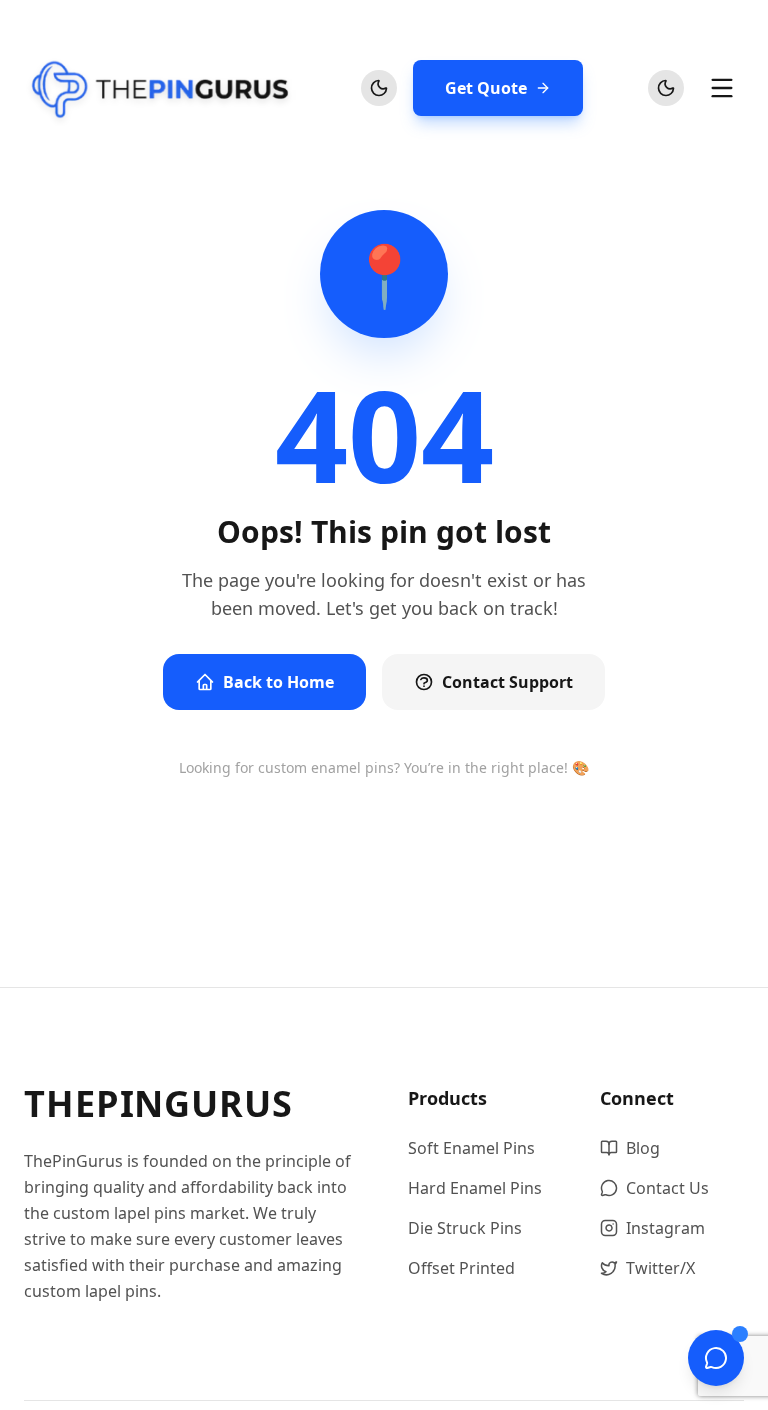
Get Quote (486, 88)
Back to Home (278, 682)
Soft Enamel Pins (471, 1148)
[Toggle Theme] (379, 88)
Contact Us (667, 1188)
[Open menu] (722, 88)
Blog (643, 1148)
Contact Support (507, 682)
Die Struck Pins (465, 1228)
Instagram (665, 1228)
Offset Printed (461, 1268)
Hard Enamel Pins (475, 1188)
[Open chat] (716, 1358)
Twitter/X (660, 1268)
